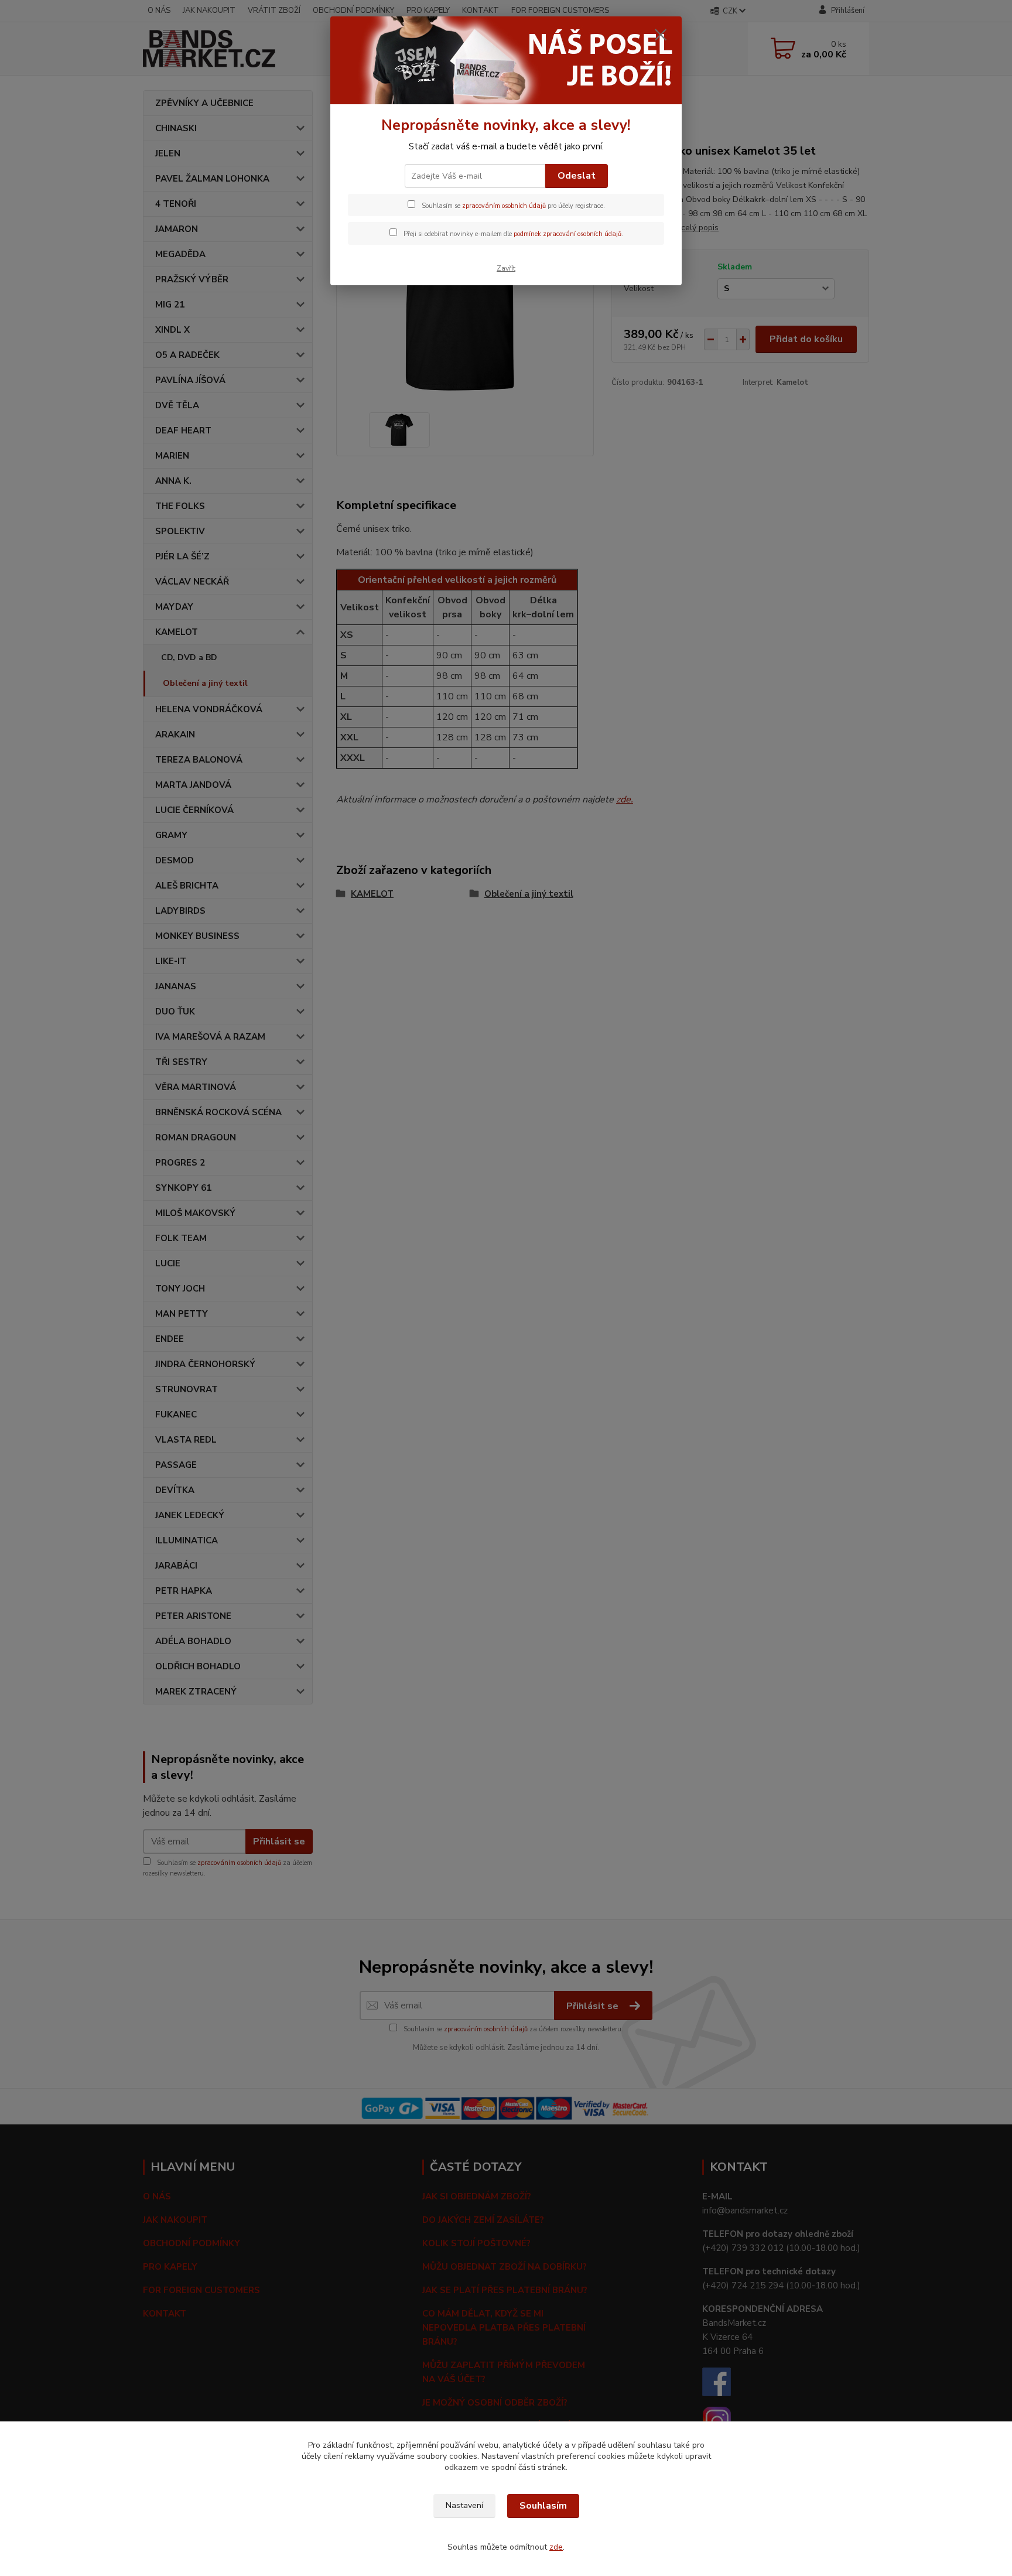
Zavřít (506, 268)
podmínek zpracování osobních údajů (567, 234)
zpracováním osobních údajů (504, 206)
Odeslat (577, 176)
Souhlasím (543, 2506)
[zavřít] (661, 35)
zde (556, 2547)
